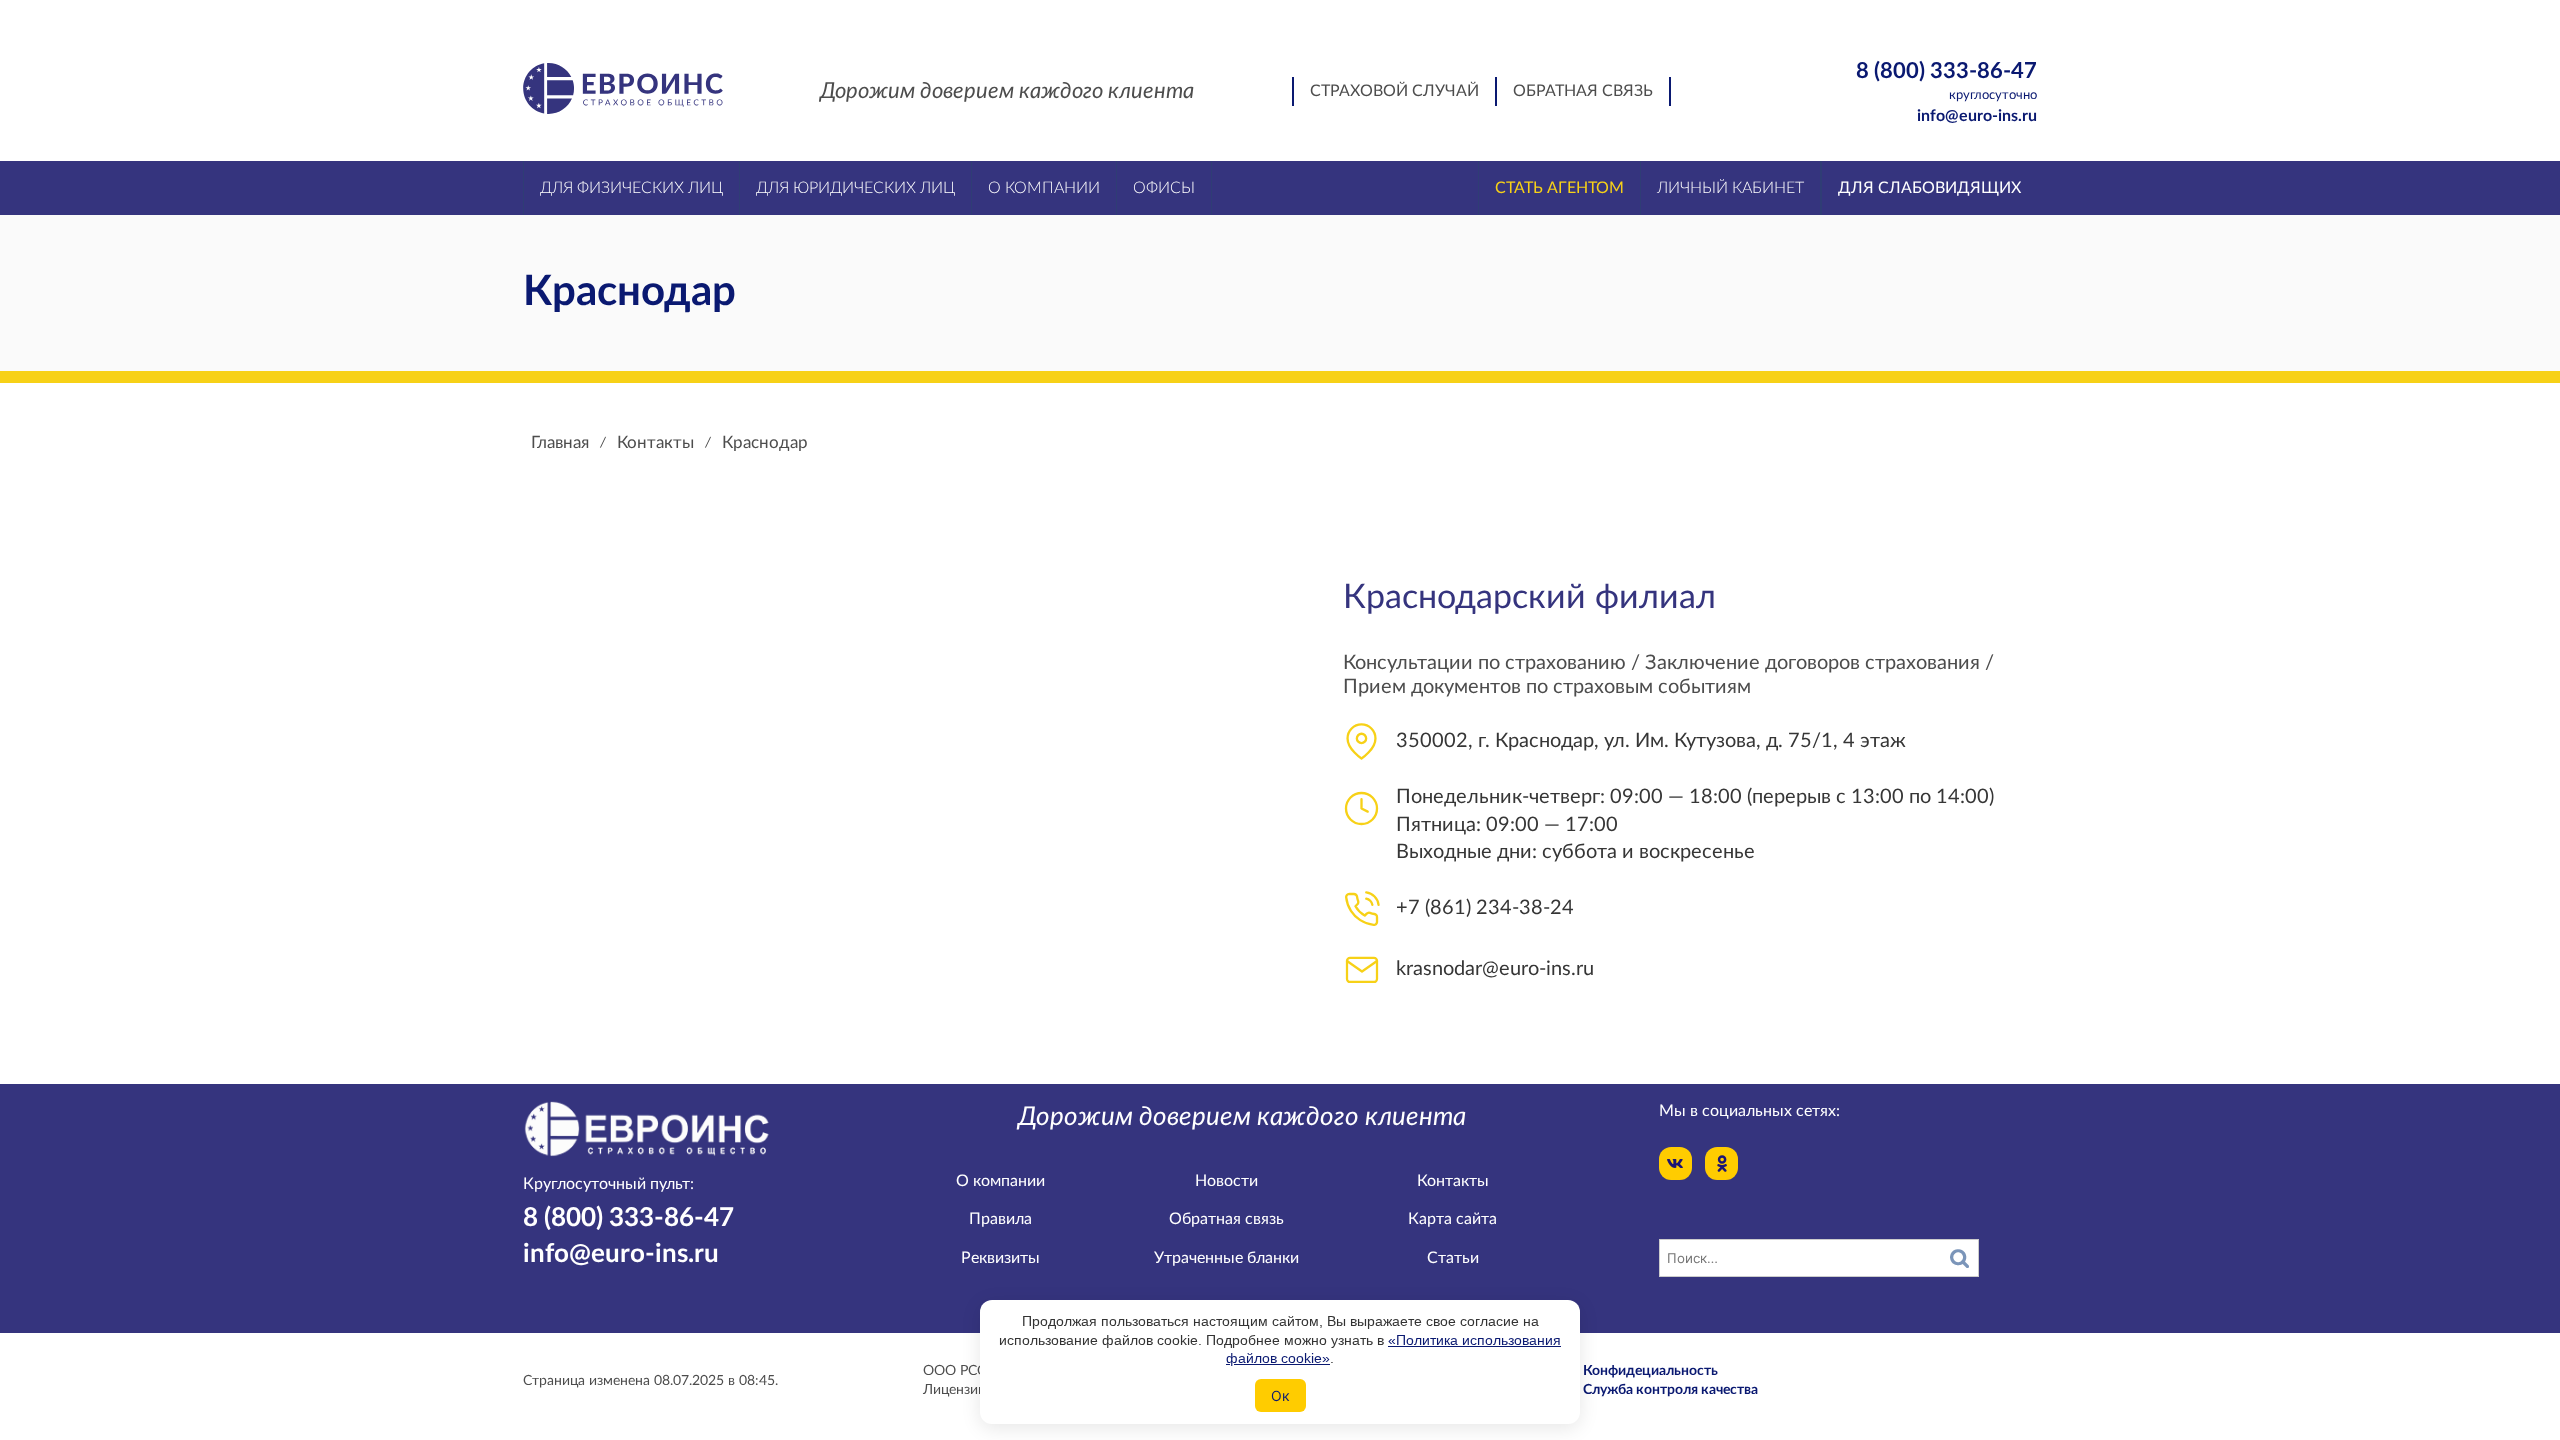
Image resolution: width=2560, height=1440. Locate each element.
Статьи (1453, 1258)
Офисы (1164, 188)
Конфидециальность (1650, 1371)
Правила (1000, 1219)
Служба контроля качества (1670, 1390)
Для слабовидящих (1929, 188)
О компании (1000, 1181)
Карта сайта (1452, 1219)
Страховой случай (1394, 91)
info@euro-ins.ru (1977, 116)
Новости (1226, 1181)
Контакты (1453, 1181)
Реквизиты (1000, 1258)
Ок (1280, 1395)
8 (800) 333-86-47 (1946, 80)
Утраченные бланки (1226, 1258)
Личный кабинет (1730, 188)
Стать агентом (1559, 188)
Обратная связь (1583, 91)
